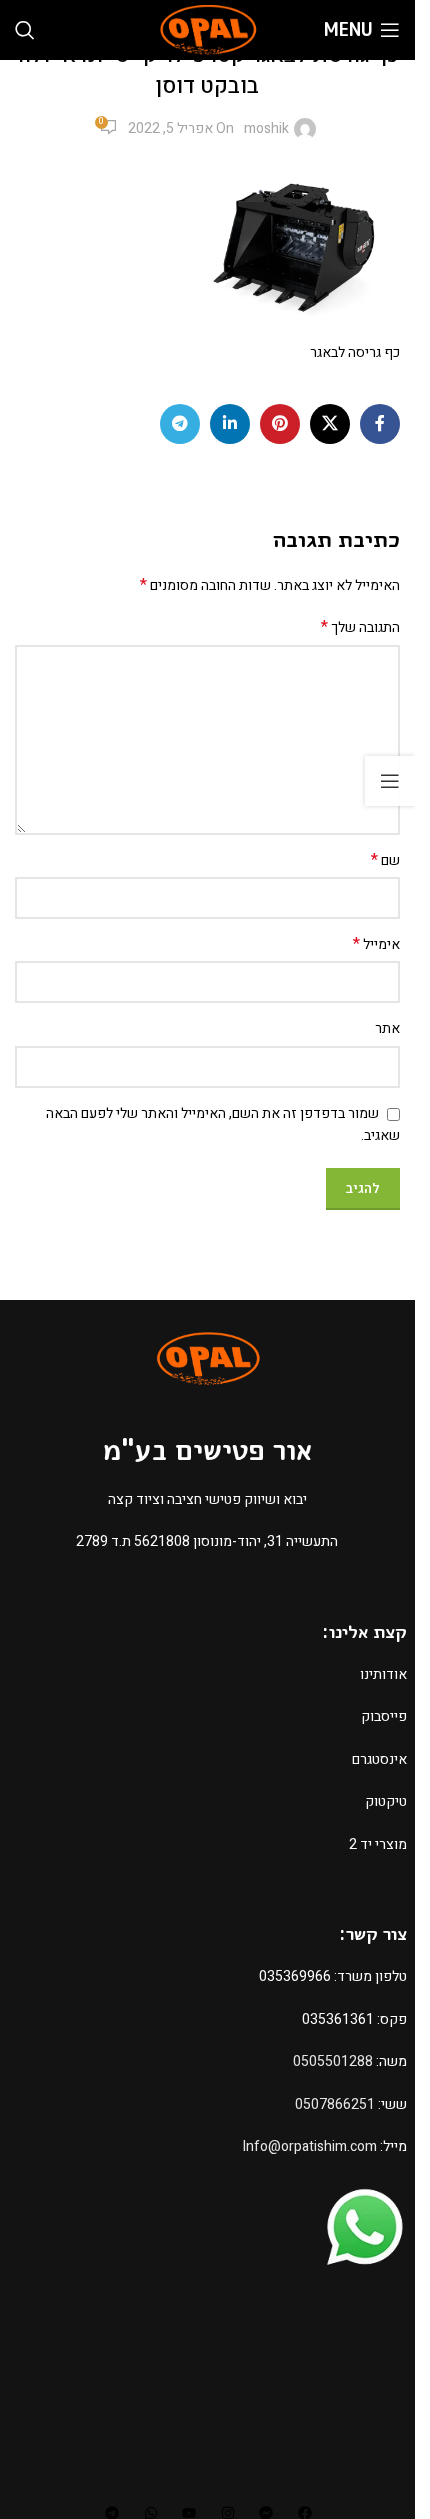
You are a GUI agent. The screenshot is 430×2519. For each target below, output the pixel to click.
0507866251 (335, 2104)
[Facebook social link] (380, 424)
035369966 (295, 1976)
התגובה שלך (360, 628)
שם (385, 861)
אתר (387, 1028)
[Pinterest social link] (280, 424)
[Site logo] (208, 29)
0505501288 (333, 2061)
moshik (266, 128)
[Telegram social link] (180, 424)
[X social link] (330, 424)
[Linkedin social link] (230, 424)
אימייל (376, 945)
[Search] (25, 30)
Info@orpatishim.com (310, 2146)
